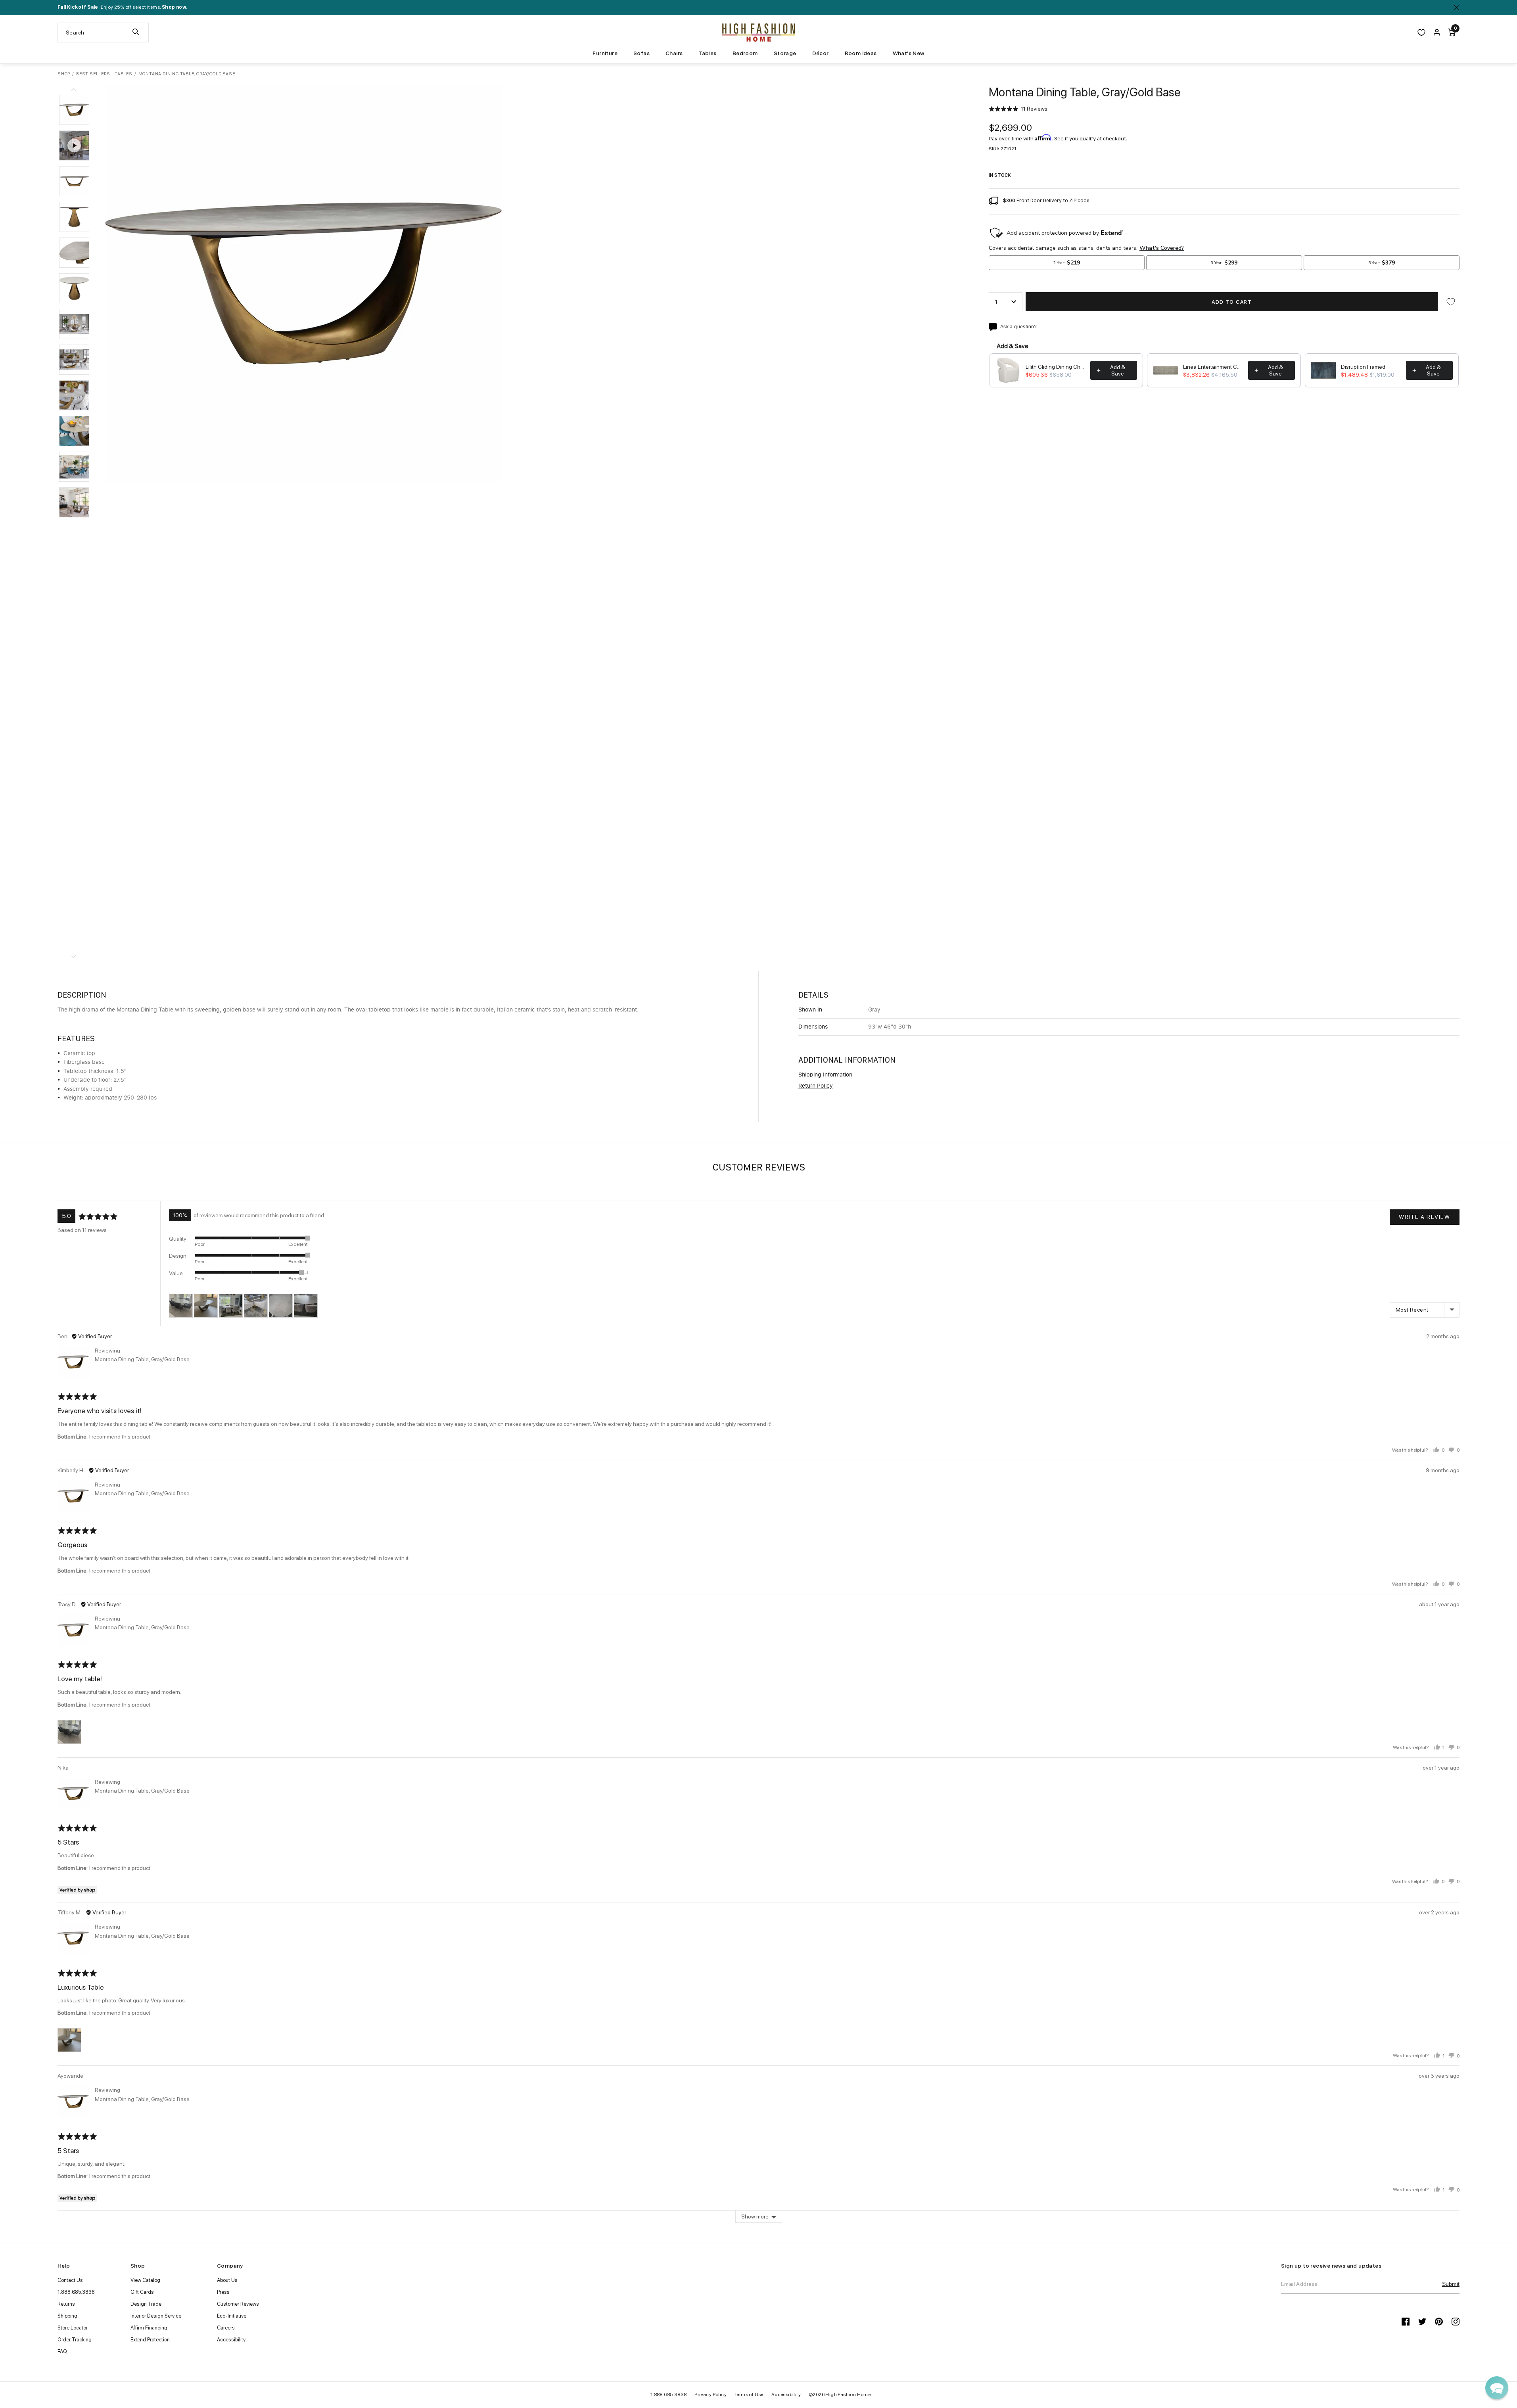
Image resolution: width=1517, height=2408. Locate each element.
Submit (1451, 2284)
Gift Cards (142, 2292)
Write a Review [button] (1424, 1217)
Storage (785, 53)
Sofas (642, 53)
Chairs (674, 53)
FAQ (62, 2351)
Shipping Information (825, 1075)
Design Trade (146, 2304)
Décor (821, 53)
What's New (909, 53)
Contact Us (70, 2280)
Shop (64, 74)
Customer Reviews (238, 2304)
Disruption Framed (1363, 367)
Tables (707, 53)
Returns (66, 2304)
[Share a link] (994, 327)
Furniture (605, 53)
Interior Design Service (156, 2316)
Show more (755, 2216)
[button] (74, 110)
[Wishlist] (1421, 33)
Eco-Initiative (232, 2316)
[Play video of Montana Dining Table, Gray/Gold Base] (74, 146)
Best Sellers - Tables (104, 74)
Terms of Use (749, 2395)
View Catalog (145, 2280)
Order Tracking (75, 2340)
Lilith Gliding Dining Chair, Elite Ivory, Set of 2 (1056, 367)
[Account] (1437, 33)
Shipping (67, 2316)
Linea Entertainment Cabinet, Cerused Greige (1213, 367)
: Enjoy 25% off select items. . (122, 7)
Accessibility (231, 2340)
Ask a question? (1019, 327)
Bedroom (745, 53)
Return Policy (816, 1086)
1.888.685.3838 (76, 2292)
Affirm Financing (149, 2328)
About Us (227, 2280)
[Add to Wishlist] (1451, 302)
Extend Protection (150, 2340)
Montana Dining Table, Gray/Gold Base (142, 1359)
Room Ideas (861, 53)
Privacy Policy (711, 2395)
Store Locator (73, 2328)
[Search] (136, 33)
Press (223, 2292)
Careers (226, 2328)
